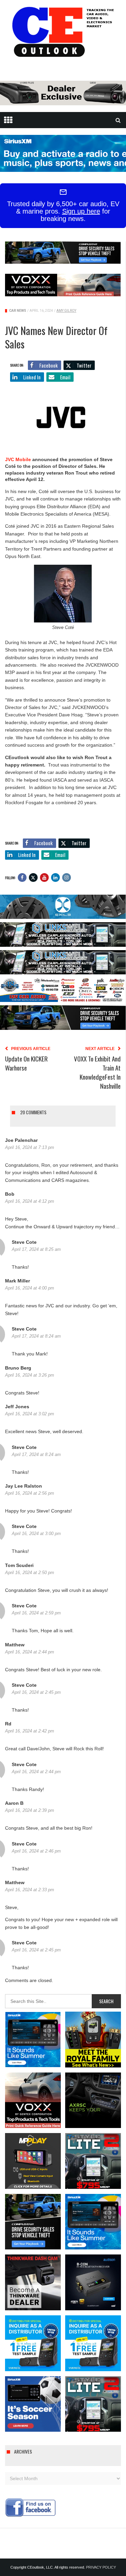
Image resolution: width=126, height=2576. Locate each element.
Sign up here (81, 211)
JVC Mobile (18, 459)
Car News (18, 311)
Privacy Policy (101, 2567)
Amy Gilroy (66, 311)
